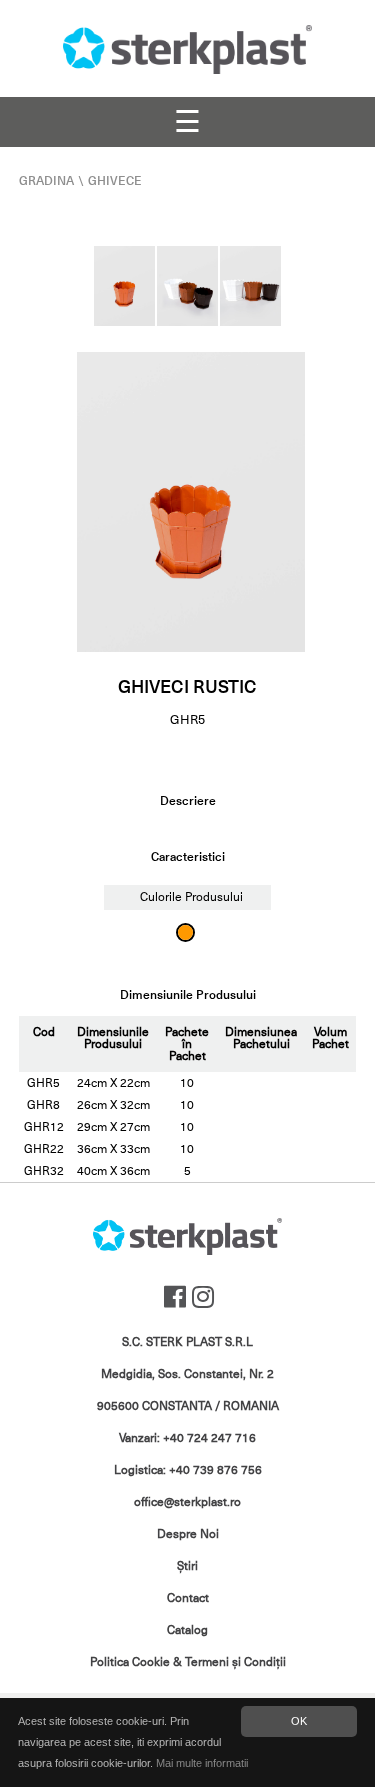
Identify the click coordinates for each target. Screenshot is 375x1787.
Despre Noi (188, 1534)
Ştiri (187, 1566)
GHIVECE (115, 181)
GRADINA (46, 181)
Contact (188, 1598)
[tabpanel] (191, 502)
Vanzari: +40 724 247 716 (187, 1438)
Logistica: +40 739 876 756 (188, 1470)
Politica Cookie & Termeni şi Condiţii (188, 1662)
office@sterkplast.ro (187, 1502)
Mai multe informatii (202, 1763)
